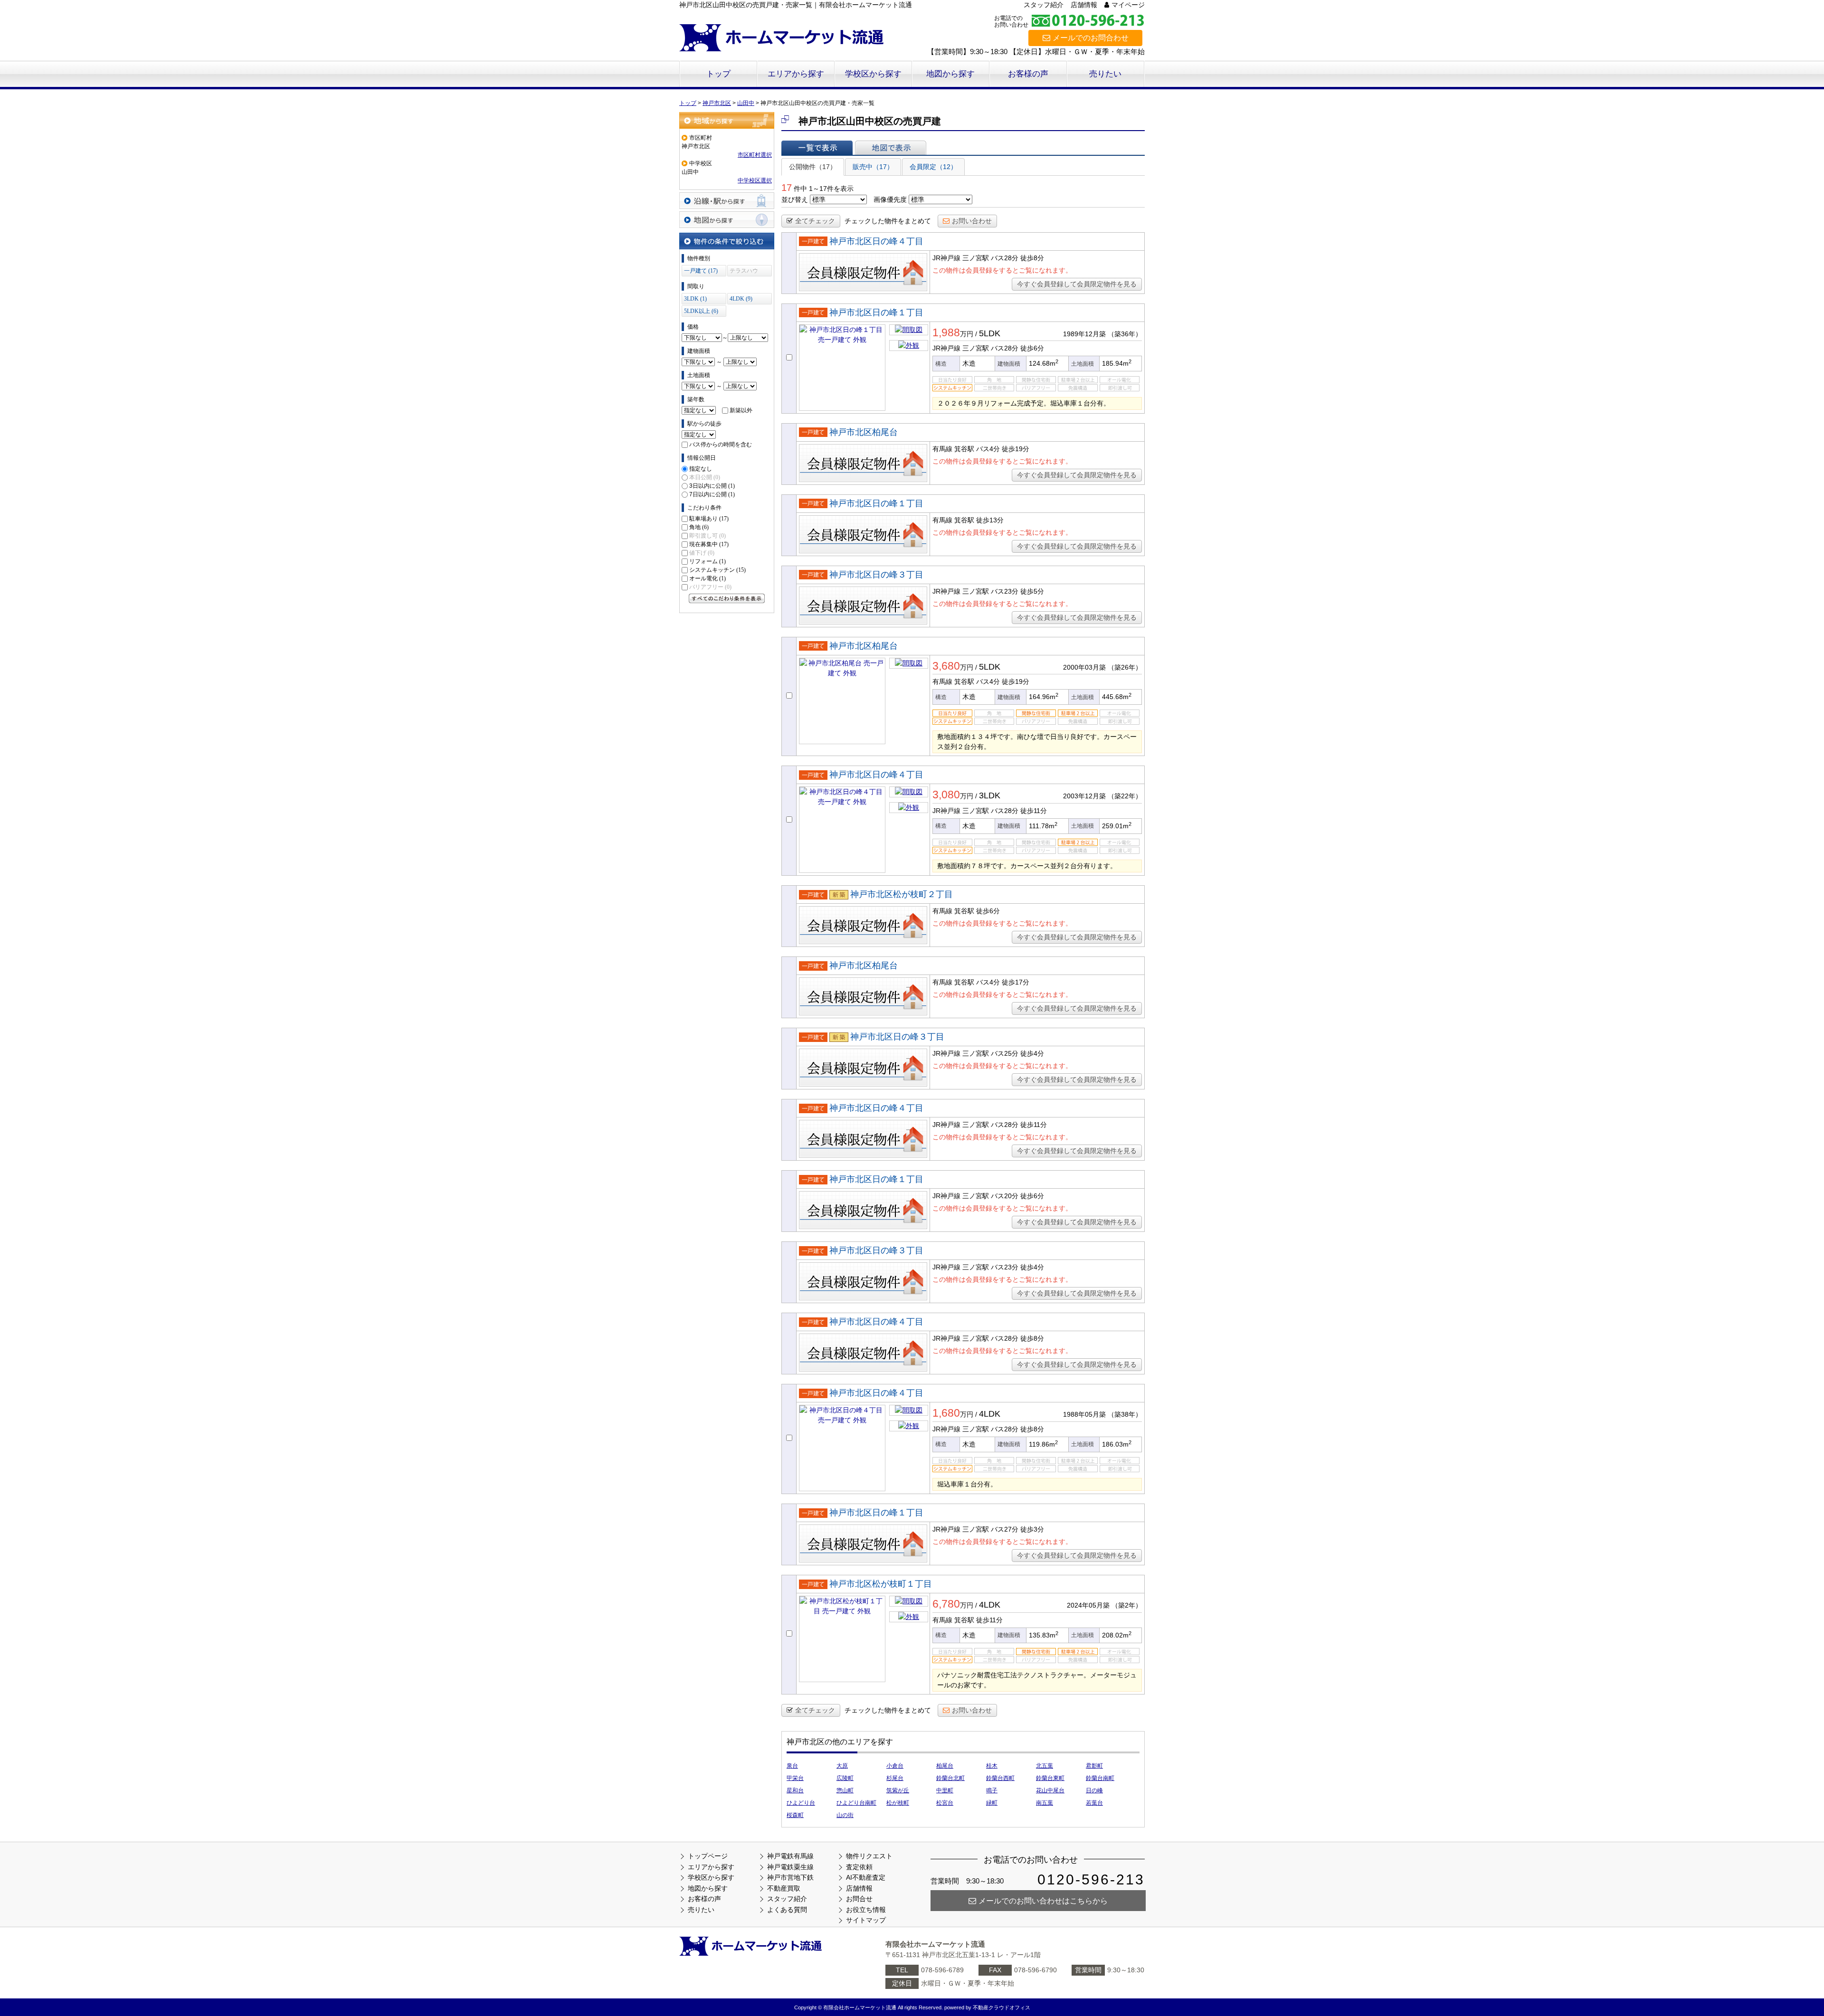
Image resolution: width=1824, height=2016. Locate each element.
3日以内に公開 (712, 486)
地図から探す (950, 74)
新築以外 (741, 410)
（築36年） (1125, 334)
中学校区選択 (755, 180)
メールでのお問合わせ (1091, 38)
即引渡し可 (708, 536)
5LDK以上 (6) (701, 311)
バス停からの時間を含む (721, 445)
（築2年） (1127, 1605)
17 (787, 188)
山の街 (845, 1815)
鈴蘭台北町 (950, 1778)
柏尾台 (945, 1766)
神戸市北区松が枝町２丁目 (902, 894)
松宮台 (945, 1803)
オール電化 (708, 578)
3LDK (990, 795)
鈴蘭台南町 (1100, 1778)
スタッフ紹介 (1044, 5)
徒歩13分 (990, 520)
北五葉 (1045, 1766)
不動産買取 (784, 1888)
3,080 (946, 795)
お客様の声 (1028, 74)
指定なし (701, 469)
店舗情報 (1084, 5)
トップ (718, 74)
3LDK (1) (695, 299)
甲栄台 (795, 1778)
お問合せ (859, 1899)
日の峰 (1094, 1790)
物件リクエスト (869, 1856)
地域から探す (727, 120)
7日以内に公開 (712, 494)
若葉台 (1094, 1803)
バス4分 (988, 449)
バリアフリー (710, 587)
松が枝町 (898, 1803)
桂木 (992, 1766)
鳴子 (992, 1790)
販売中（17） (873, 167)
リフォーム (708, 561)
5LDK (990, 333)
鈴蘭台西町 (1000, 1778)
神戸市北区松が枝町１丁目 (881, 1584)
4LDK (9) (741, 299)
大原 (842, 1766)
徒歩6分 (988, 911)
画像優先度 (890, 199)
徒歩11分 (989, 1620)
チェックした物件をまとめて (888, 221)
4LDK (990, 1414)
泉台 (792, 1766)
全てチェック (815, 221)
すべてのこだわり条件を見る (727, 598)
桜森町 (795, 1815)
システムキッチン (717, 570)
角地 (699, 527)
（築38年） (1125, 1414)
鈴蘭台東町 (1050, 1778)
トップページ (708, 1856)
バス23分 (1005, 591)
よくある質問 (787, 1910)
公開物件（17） (813, 167)
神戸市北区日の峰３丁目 (876, 575)
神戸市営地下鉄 (790, 1877)
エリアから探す (796, 74)
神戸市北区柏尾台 (864, 432)
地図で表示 (891, 148)
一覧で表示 (817, 148)
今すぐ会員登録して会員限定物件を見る (1077, 284)
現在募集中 (709, 544)
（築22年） (1125, 796)
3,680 (946, 666)
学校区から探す (873, 74)
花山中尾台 (1050, 1790)
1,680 (946, 1413)
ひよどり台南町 (856, 1803)
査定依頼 (859, 1867)
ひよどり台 (801, 1803)
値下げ (702, 553)
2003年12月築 (1084, 796)
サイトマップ (866, 1920)
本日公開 (705, 477)
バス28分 (1005, 258)
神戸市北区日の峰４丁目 (876, 241)
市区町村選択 (755, 155)
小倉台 (895, 1766)
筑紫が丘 (898, 1790)
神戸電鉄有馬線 (790, 1856)
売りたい (1105, 74)
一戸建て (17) (701, 271)
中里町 (945, 1790)
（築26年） (1125, 667)
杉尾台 (895, 1778)
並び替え (795, 199)
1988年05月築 (1084, 1414)
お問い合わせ (972, 221)
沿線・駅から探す (727, 201)
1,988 (946, 332)
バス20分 (1005, 1196)
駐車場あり (709, 519)
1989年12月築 (1084, 334)
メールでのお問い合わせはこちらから (1043, 1901)
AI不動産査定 (866, 1877)
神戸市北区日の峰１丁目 (876, 312)
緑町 (992, 1803)
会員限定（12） (933, 167)
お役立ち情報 (866, 1910)
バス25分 (1005, 1053)
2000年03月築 (1084, 667)
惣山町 (845, 1790)
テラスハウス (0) (744, 272)
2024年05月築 (1088, 1605)
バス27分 (1005, 1529)
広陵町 (845, 1778)
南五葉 (1045, 1803)
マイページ (1128, 5)
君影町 (1094, 1766)
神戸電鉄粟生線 (790, 1867)
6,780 (946, 1604)
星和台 (795, 1790)
